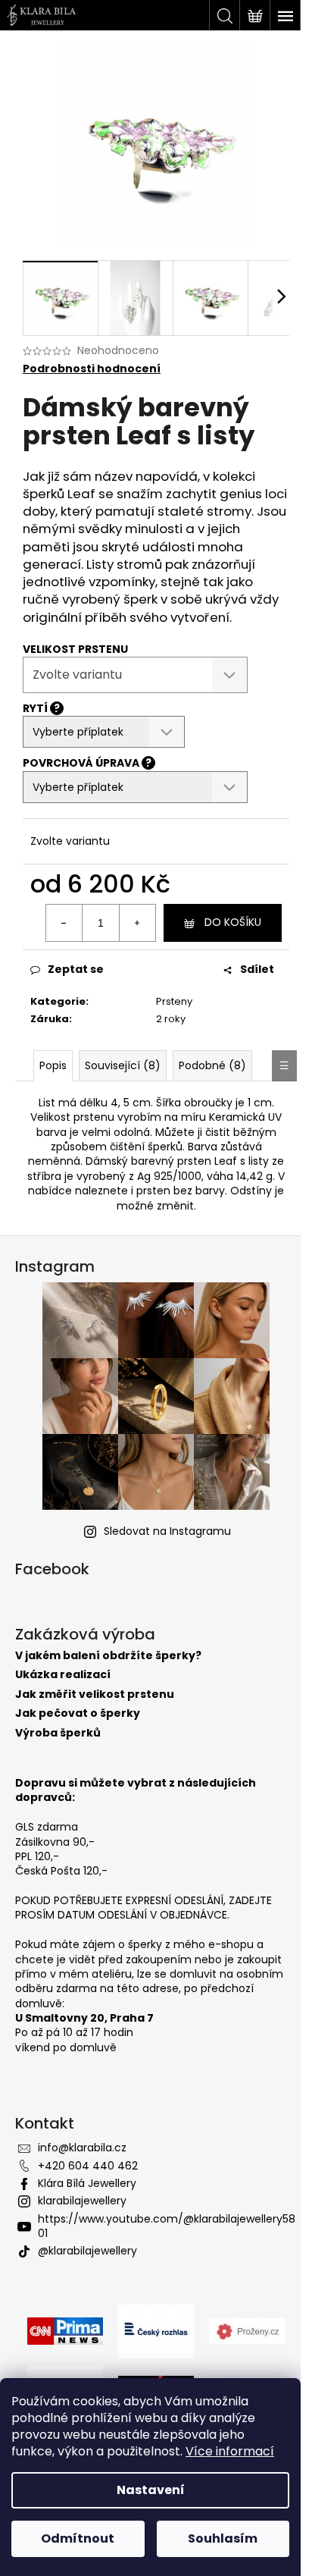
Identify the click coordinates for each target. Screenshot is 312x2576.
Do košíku (233, 922)
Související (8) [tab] (123, 1065)
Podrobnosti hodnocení (92, 369)
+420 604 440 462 (88, 2166)
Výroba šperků (58, 1733)
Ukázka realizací (63, 1675)
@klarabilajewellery (87, 2251)
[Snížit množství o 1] (64, 923)
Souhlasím (223, 2538)
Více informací (230, 2451)
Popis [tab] (53, 1065)
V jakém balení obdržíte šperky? (108, 1656)
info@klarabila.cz (82, 2148)
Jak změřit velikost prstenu (95, 1694)
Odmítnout (78, 2538)
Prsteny (174, 1001)
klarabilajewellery (82, 2201)
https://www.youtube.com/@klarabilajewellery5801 (167, 2226)
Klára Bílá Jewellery (87, 2183)
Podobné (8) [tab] (212, 1065)
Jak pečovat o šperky (78, 1713)
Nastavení (151, 2490)
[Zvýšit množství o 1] (137, 923)
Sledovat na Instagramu (167, 1531)
